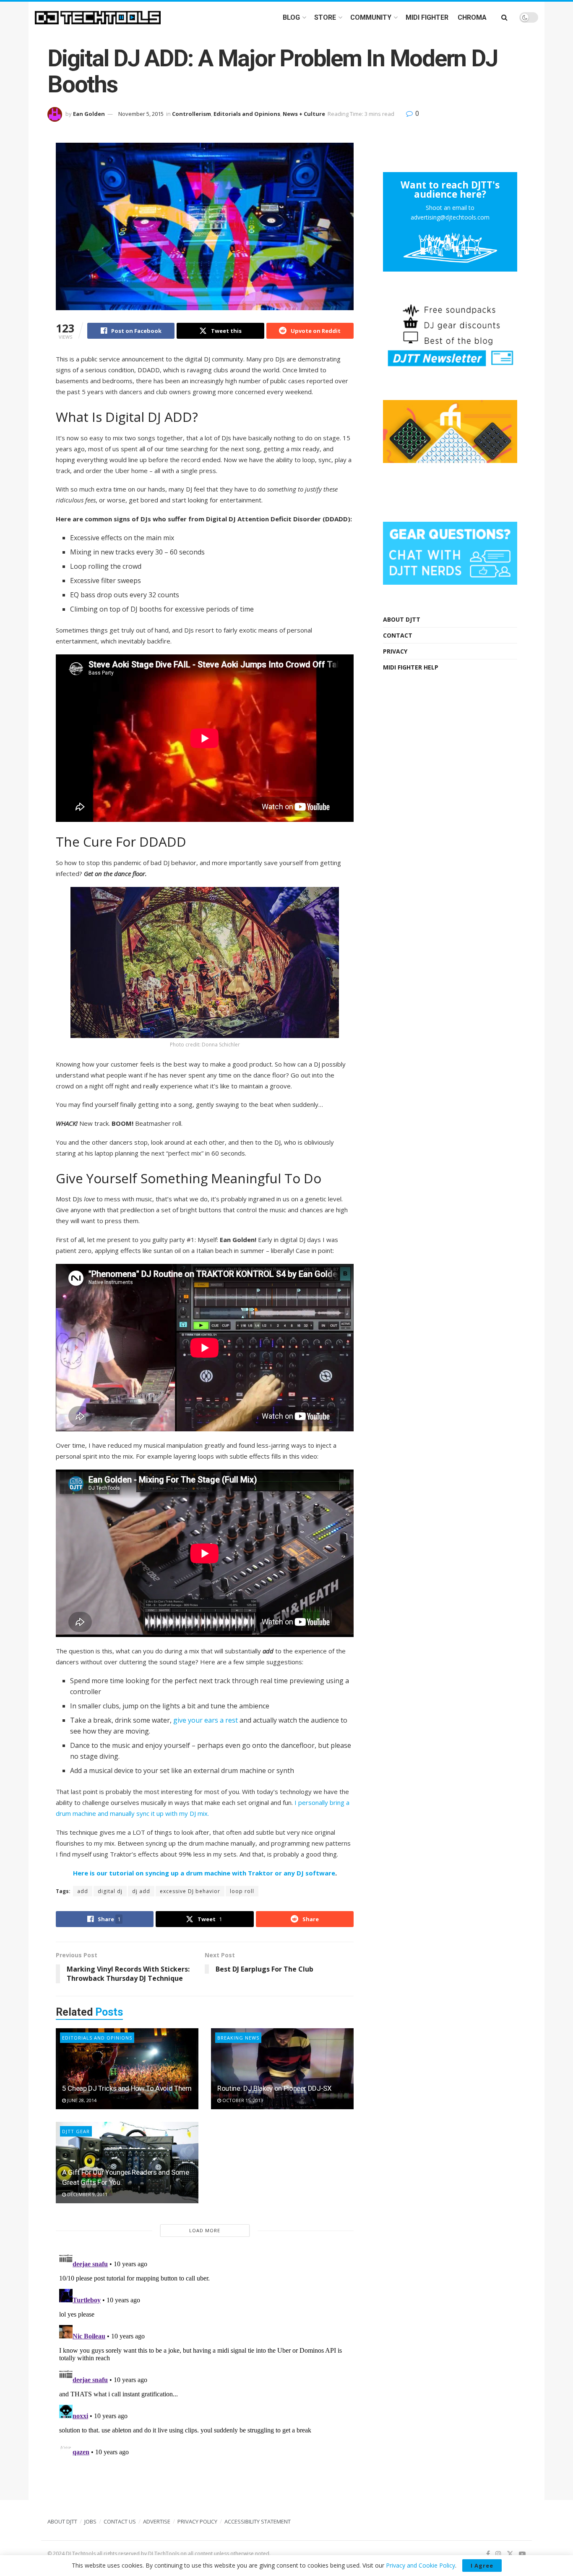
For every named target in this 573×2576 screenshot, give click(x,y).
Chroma (472, 17)
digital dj (110, 1891)
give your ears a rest (206, 1720)
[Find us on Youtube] (522, 2554)
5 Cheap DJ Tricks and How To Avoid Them (127, 2088)
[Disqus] (205, 2354)
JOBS (90, 2521)
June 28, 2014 (81, 2100)
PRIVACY (395, 651)
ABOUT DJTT (402, 619)
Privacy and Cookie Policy (421, 2565)
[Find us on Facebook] (488, 2554)
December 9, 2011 (87, 2194)
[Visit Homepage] (98, 18)
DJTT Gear (76, 2131)
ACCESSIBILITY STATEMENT (258, 2521)
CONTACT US (120, 2521)
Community (371, 17)
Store (325, 17)
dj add (141, 1891)
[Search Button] (504, 17)
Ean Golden (89, 114)
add (83, 1891)
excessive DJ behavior (190, 1891)
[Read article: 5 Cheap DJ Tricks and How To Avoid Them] (127, 2069)
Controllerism (191, 114)
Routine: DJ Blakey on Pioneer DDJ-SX (275, 2088)
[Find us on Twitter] (510, 2554)
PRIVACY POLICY (197, 2521)
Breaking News (238, 2038)
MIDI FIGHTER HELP (411, 667)
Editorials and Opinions (247, 114)
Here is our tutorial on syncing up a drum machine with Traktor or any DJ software (204, 1873)
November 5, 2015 (141, 114)
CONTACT (398, 635)
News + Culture (304, 114)
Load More (205, 2230)
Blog (291, 17)
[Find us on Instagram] (498, 2554)
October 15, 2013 (242, 2100)
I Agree (482, 2566)
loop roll (242, 1891)
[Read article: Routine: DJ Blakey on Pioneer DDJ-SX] (282, 2069)
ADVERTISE (157, 2521)
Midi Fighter (427, 17)
